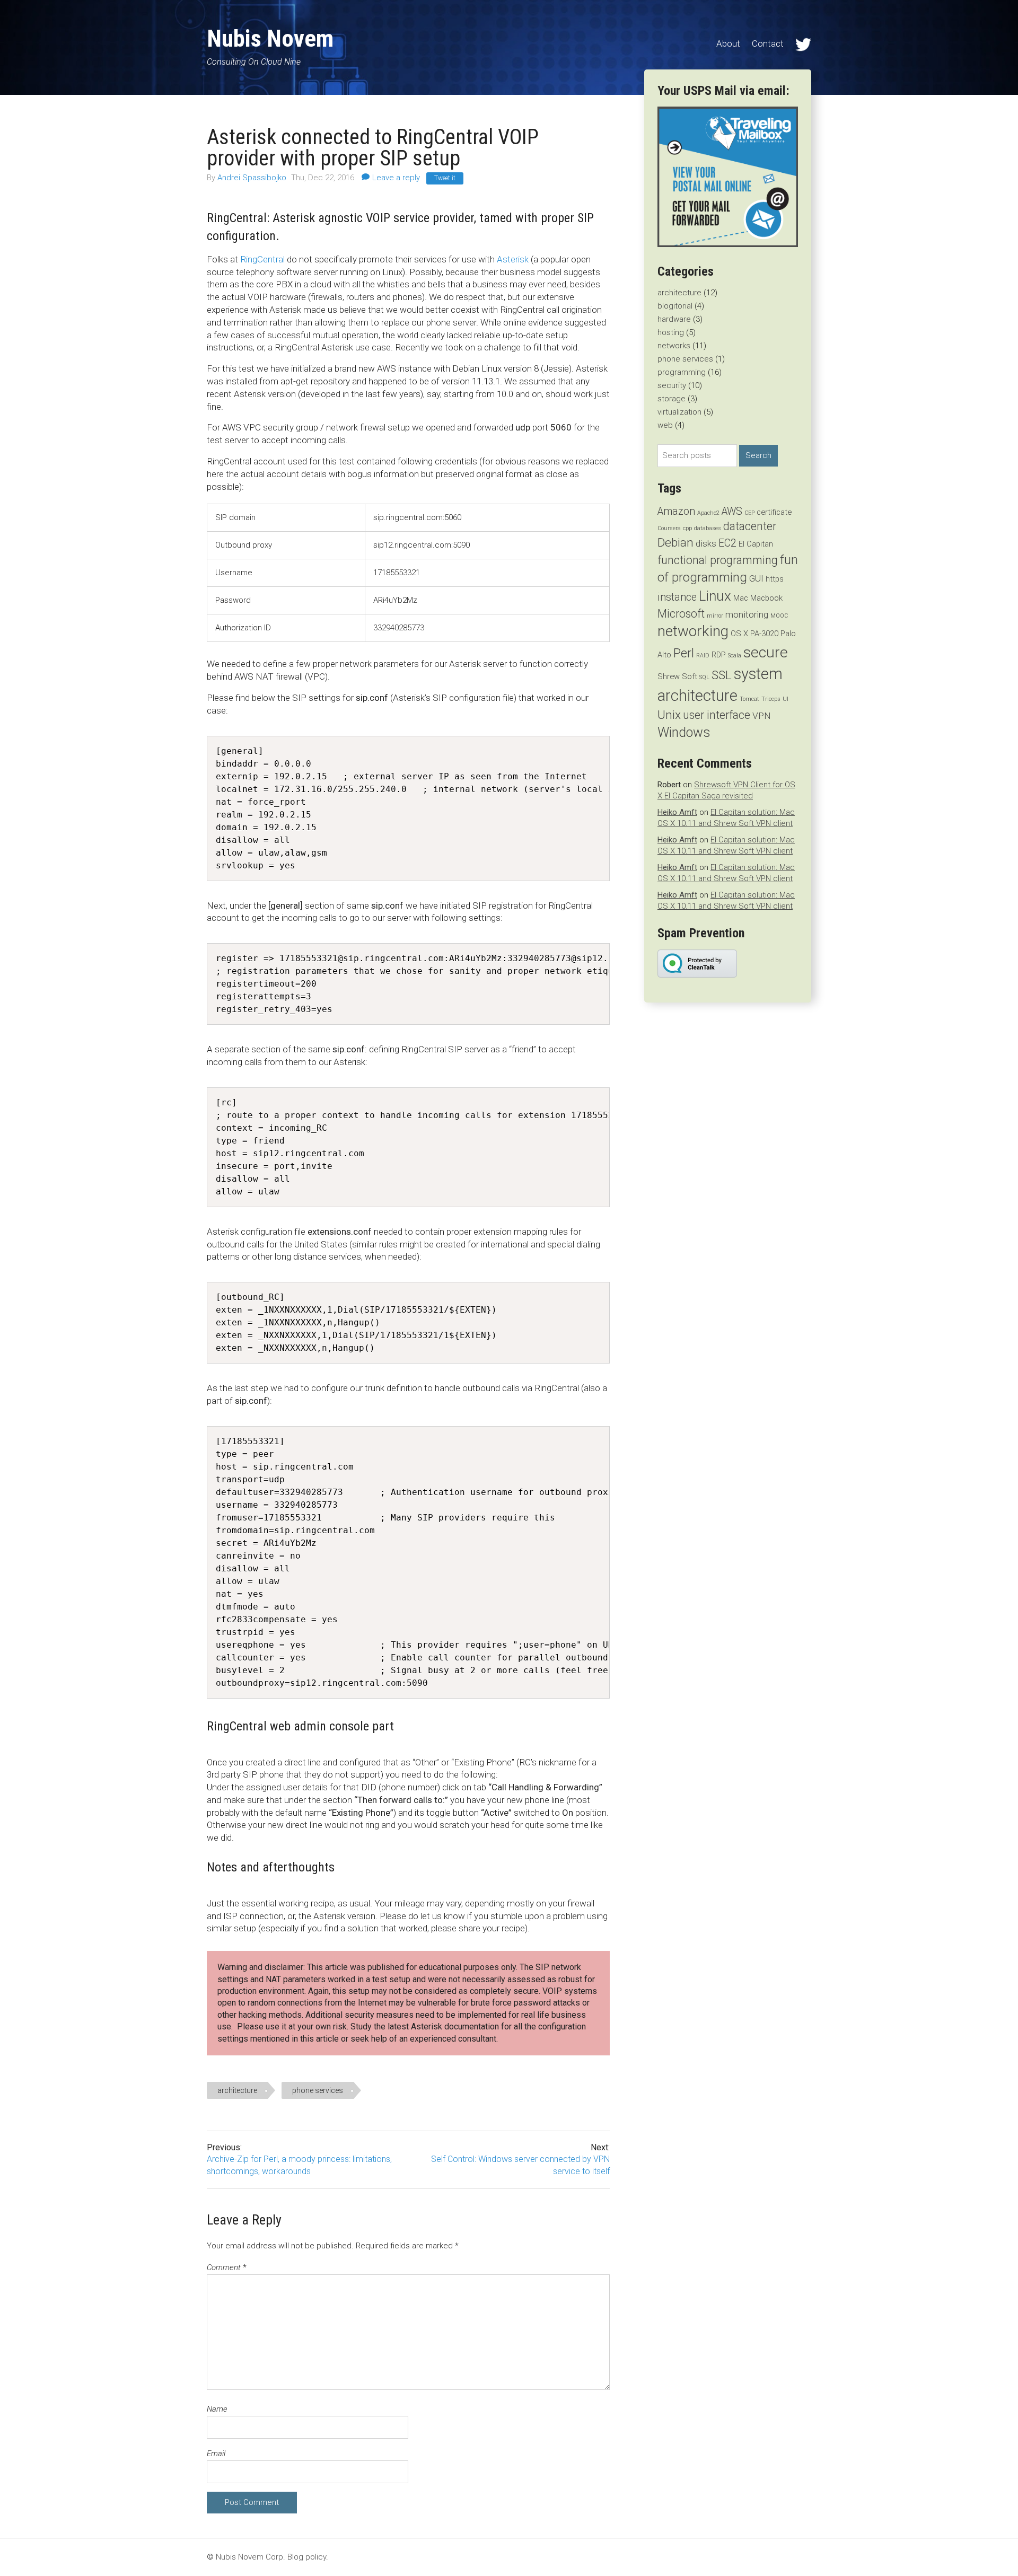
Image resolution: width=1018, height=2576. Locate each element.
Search (758, 455)
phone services (318, 2090)
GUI (756, 578)
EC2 (727, 543)
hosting (671, 332)
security (672, 385)
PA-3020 (764, 634)
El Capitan (756, 544)
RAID (703, 656)
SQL (704, 677)
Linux (715, 596)
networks (674, 346)
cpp (687, 528)
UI (786, 699)
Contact (768, 43)
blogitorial (675, 306)
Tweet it (445, 178)
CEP (749, 513)
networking (693, 631)
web (665, 425)
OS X (739, 634)
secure (766, 652)
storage (672, 399)
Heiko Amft (677, 812)
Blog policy (307, 2557)
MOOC (779, 616)
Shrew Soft (677, 676)
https (775, 579)
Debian (675, 543)
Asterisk (513, 259)
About (728, 43)
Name (217, 2409)
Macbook (766, 598)
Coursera (669, 528)
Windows (684, 732)
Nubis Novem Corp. (251, 2557)
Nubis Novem (270, 38)
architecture (237, 2090)
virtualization (679, 412)
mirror (715, 616)
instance (677, 597)
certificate (774, 512)
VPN (761, 716)
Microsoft (681, 614)
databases (708, 528)
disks (706, 543)
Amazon (676, 511)
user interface (717, 715)
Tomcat (749, 699)
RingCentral (262, 259)
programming (682, 372)
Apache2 (708, 513)
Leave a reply (396, 178)
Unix (669, 715)
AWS (732, 511)
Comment (227, 2267)
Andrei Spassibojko (253, 178)
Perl (684, 653)
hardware (674, 319)
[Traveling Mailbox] (728, 244)
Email (216, 2454)
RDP (719, 655)
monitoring (747, 614)
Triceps (771, 699)
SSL (722, 675)
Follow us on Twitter (803, 45)
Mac (741, 598)
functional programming (718, 560)
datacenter (750, 526)
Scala (735, 656)
